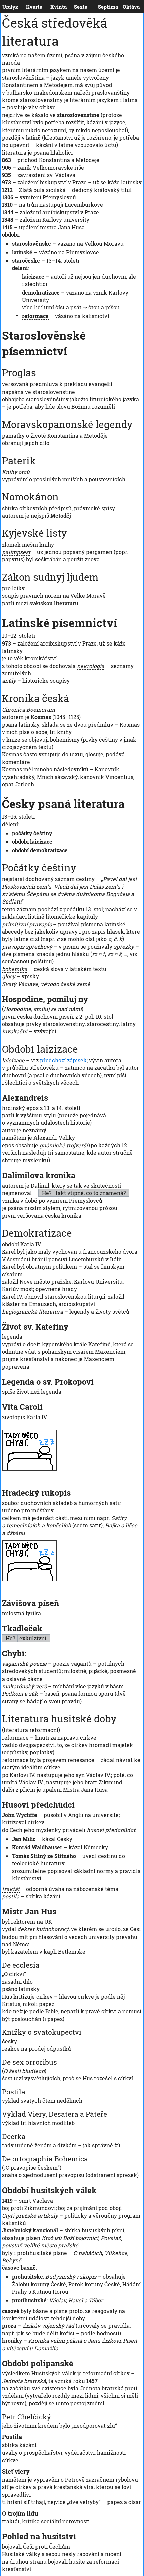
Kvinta (52, 7)
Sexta (76, 7)
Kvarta (28, 7)
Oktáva (124, 7)
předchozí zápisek (63, 1060)
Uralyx (4, 7)
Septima (100, 7)
